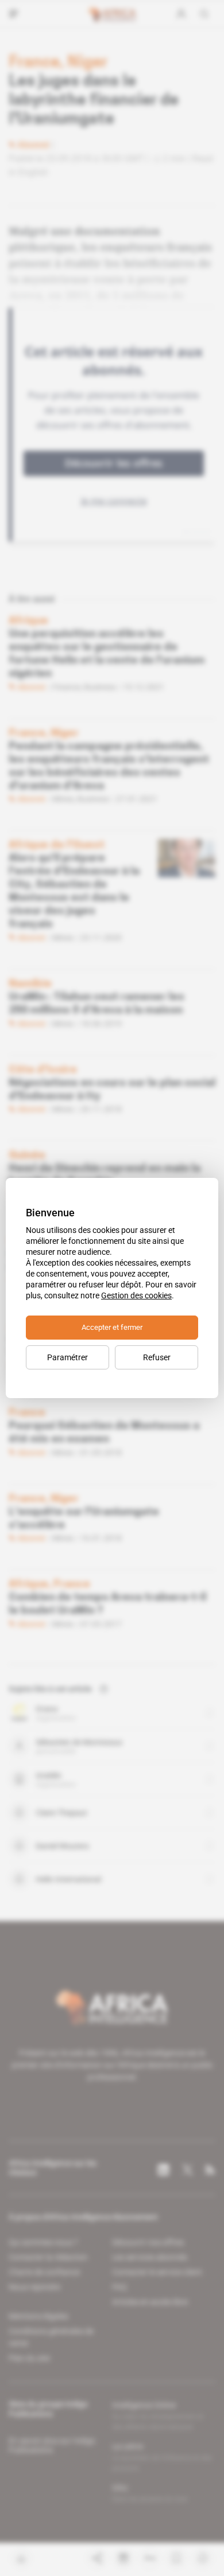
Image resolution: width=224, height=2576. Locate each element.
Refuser (157, 1357)
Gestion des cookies (136, 1295)
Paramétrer (67, 1357)
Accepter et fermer (112, 1327)
